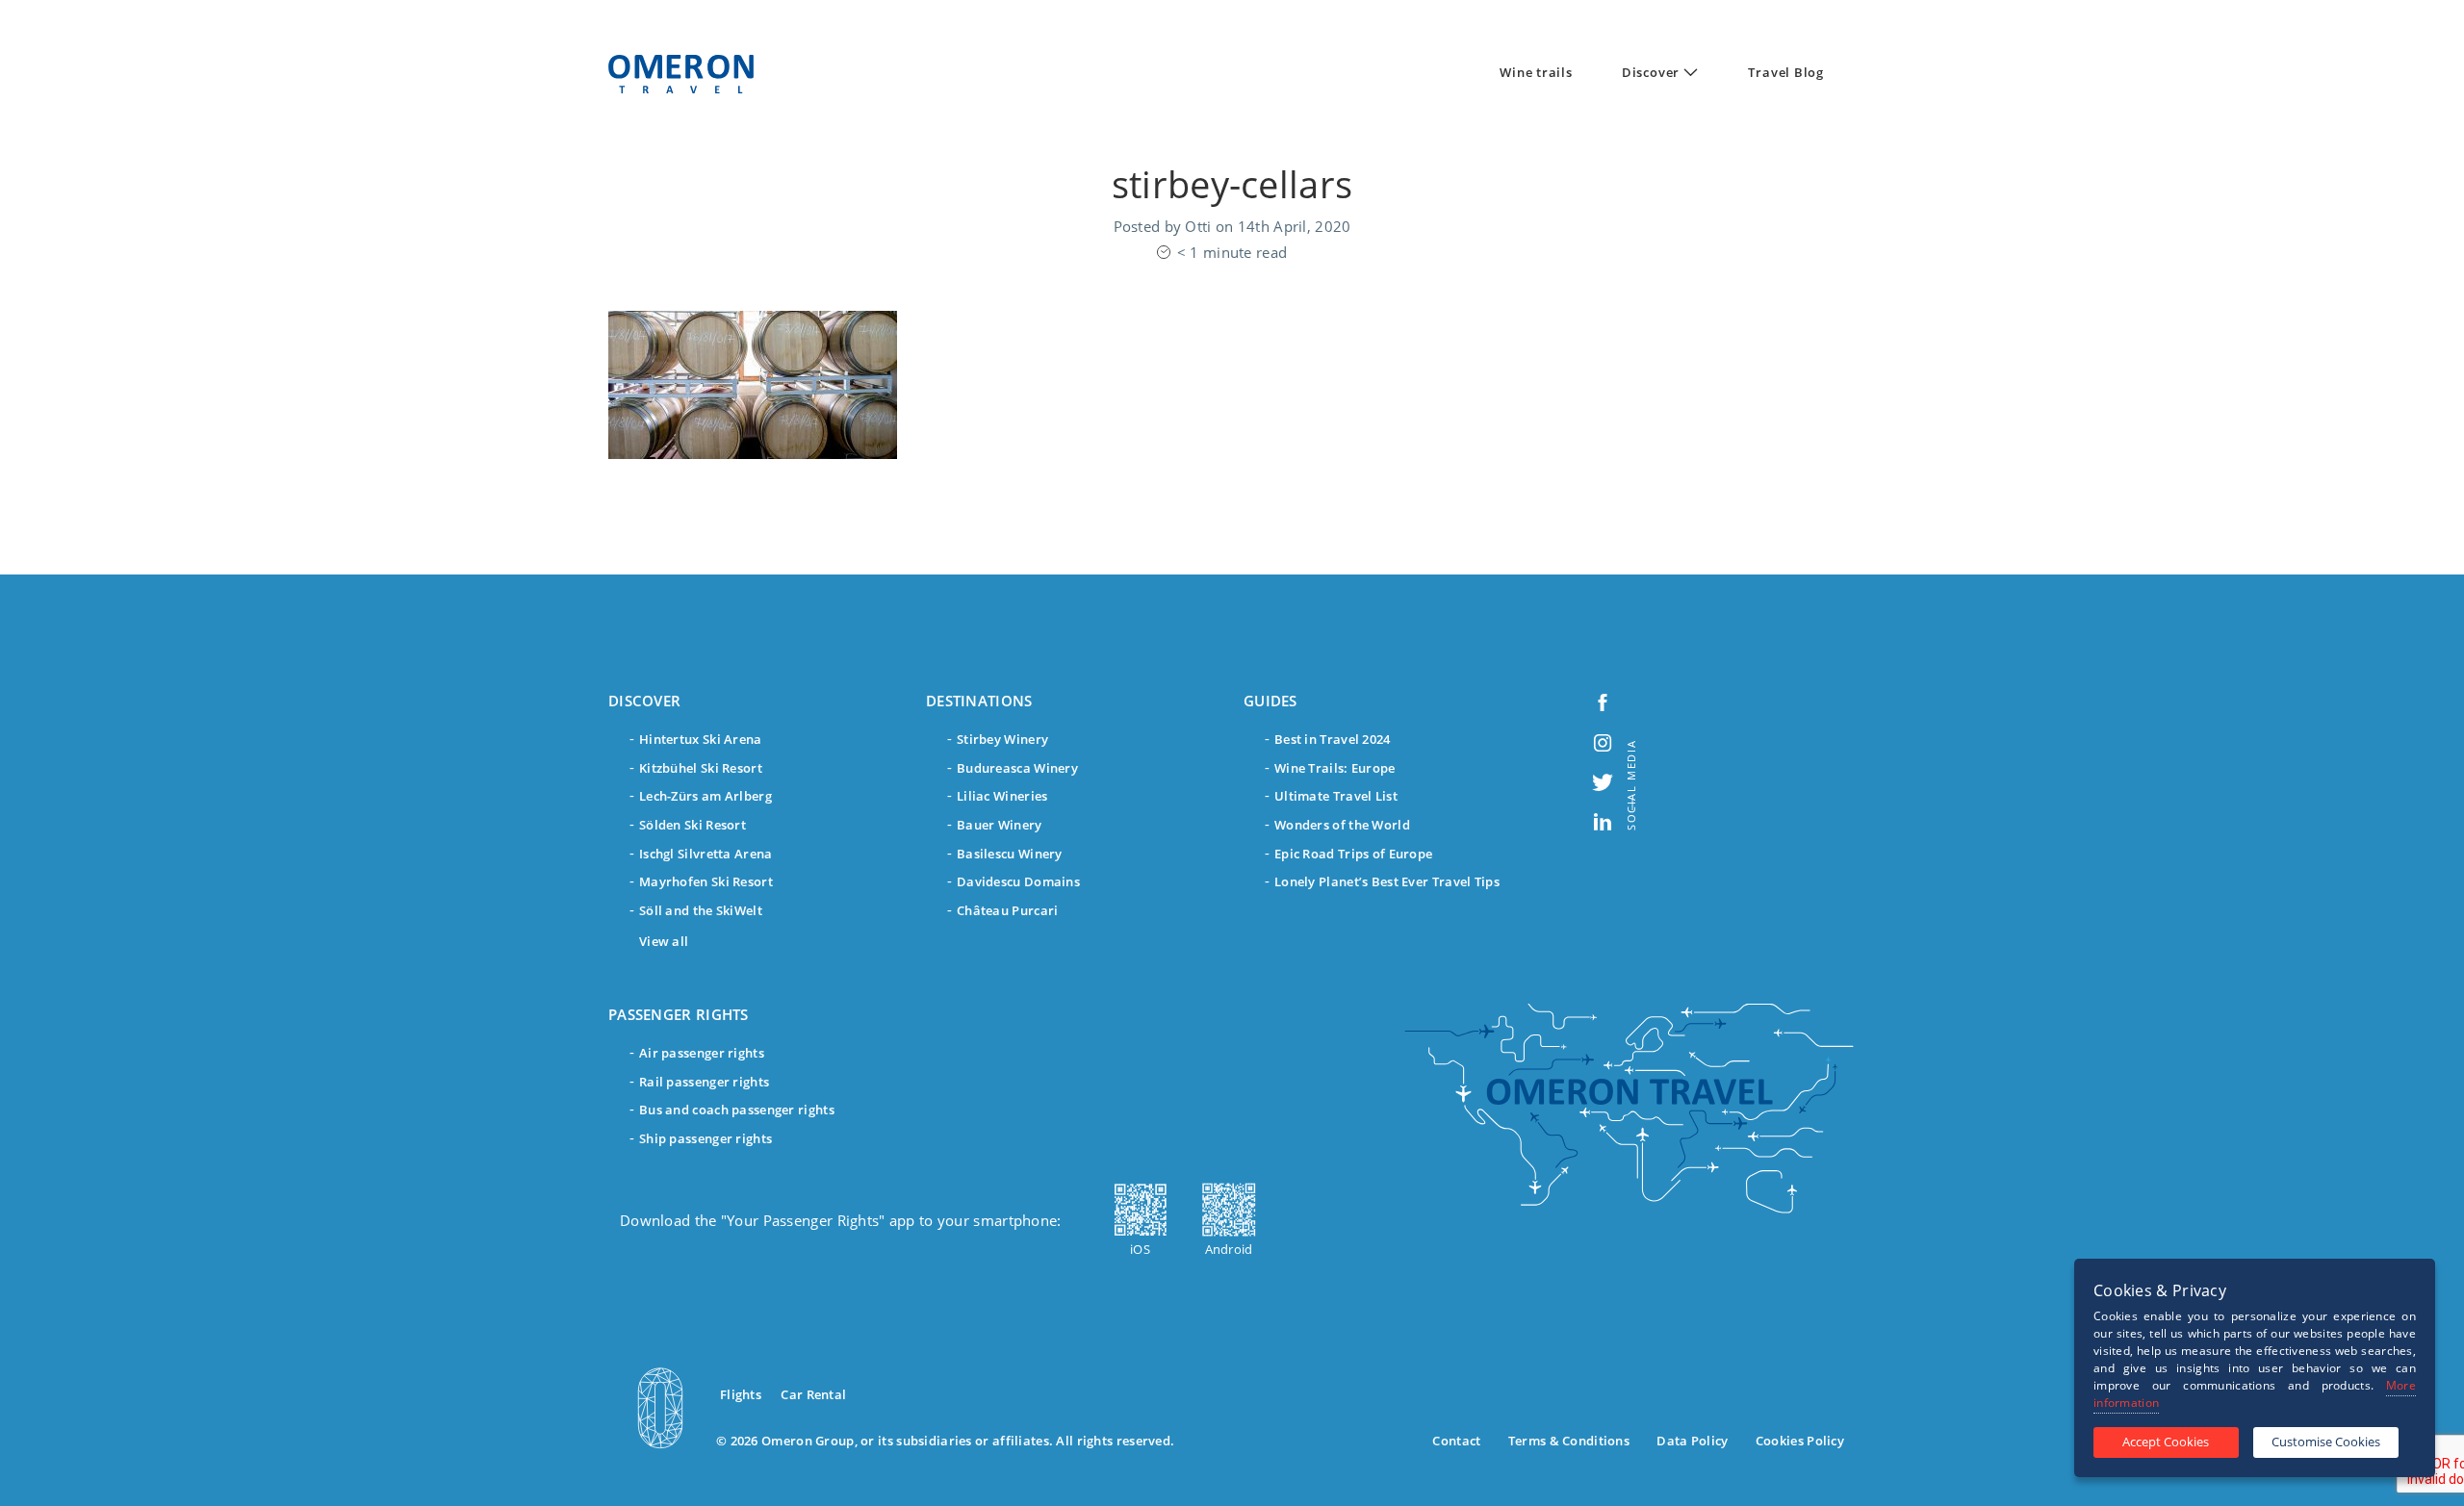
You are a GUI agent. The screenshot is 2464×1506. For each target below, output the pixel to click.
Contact (1456, 1441)
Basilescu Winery (1010, 854)
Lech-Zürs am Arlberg (706, 796)
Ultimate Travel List (1336, 796)
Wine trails (1536, 72)
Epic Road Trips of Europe (1353, 854)
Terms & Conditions (1569, 1441)
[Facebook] (1603, 701)
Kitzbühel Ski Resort (701, 768)
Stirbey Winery (1002, 739)
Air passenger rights (702, 1053)
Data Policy (1692, 1441)
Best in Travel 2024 (1333, 739)
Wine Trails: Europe (1335, 768)
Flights (741, 1394)
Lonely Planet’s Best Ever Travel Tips (1387, 881)
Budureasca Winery (1017, 768)
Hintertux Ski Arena (701, 739)
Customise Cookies (2326, 1442)
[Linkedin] (1603, 820)
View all (664, 941)
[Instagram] (1603, 740)
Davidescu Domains (1018, 881)
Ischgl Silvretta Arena (706, 854)
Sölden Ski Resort (693, 825)
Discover (1651, 72)
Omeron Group (808, 1441)
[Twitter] (1603, 781)
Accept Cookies (2166, 1442)
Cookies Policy (1800, 1441)
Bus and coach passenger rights (737, 1110)
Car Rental (813, 1394)
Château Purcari (1007, 910)
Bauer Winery (1000, 825)
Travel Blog (1786, 72)
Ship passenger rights (706, 1138)
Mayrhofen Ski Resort (706, 881)
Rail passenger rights (704, 1082)
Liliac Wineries (1002, 796)
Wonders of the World (1342, 825)
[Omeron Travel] (681, 74)
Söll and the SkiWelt (701, 910)
